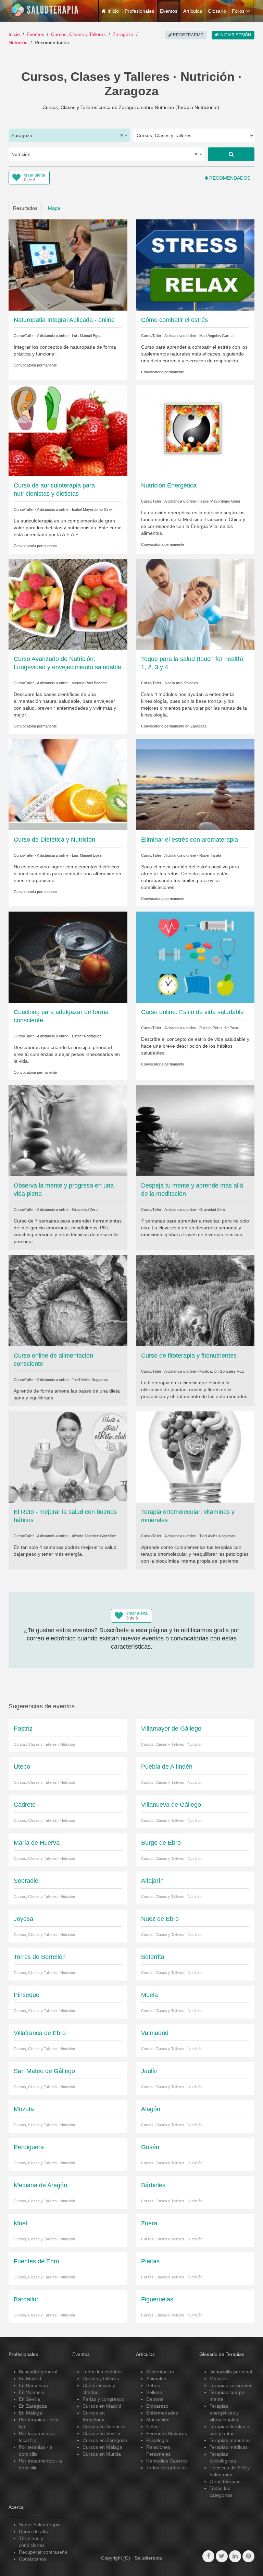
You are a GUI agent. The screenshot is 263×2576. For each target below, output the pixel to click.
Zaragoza (123, 34)
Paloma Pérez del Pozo (219, 1028)
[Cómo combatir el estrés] (195, 265)
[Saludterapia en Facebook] (208, 2556)
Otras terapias (225, 2481)
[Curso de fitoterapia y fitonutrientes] (195, 1300)
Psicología (157, 2440)
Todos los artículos (166, 2468)
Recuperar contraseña (43, 2552)
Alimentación (160, 2372)
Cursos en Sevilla (101, 2433)
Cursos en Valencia (103, 2427)
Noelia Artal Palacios (181, 683)
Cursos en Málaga (102, 2447)
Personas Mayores (167, 2433)
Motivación (158, 2420)
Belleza (154, 2392)
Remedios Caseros (167, 2461)
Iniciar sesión (235, 35)
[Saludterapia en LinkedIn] (235, 2556)
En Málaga (30, 2413)
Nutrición (18, 43)
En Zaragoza (33, 2406)
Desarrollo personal (231, 2372)
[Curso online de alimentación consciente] (68, 1300)
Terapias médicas (229, 2447)
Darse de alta (33, 2531)
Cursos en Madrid (102, 2406)
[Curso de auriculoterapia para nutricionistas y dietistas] (68, 430)
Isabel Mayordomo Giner (92, 509)
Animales (156, 2379)
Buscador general (38, 2372)
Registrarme (187, 35)
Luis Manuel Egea (87, 336)
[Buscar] (231, 154)
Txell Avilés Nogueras (90, 1380)
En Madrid (30, 2379)
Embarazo (157, 2406)
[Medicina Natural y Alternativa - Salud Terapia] (45, 10)
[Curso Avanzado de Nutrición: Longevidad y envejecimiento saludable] (68, 604)
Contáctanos (33, 2559)
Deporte (155, 2399)
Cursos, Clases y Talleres (78, 34)
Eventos (169, 11)
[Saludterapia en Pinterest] (248, 2556)
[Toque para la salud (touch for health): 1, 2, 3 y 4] (195, 604)
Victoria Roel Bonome (90, 683)
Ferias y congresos (103, 2399)
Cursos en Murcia (102, 2454)
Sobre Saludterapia (40, 2525)
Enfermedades (162, 2413)
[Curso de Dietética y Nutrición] (68, 784)
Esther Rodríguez (87, 1036)
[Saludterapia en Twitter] (222, 2556)
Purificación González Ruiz (222, 1371)
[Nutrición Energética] (195, 430)
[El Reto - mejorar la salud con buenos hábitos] (68, 1456)
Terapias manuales (230, 2440)
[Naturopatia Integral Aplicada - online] (68, 265)
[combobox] (69, 135)
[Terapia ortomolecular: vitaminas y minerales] (195, 1456)
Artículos (193, 11)
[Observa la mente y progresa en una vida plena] (68, 1130)
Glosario (217, 11)
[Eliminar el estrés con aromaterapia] (195, 784)
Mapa (54, 208)
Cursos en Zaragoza (105, 2440)
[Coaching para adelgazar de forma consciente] (68, 956)
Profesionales (139, 11)
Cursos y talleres (101, 2379)
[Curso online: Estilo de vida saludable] (195, 956)
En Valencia (32, 2392)
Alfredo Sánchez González (94, 1536)
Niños (152, 2427)
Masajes (219, 2379)
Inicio (14, 34)
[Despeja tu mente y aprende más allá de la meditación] (195, 1130)
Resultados (25, 208)
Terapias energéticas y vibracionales (224, 2413)
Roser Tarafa (210, 855)
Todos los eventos (102, 2372)
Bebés (153, 2385)
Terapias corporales (231, 2385)
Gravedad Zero (85, 1209)
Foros (238, 11)
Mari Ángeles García (216, 336)
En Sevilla (29, 2399)
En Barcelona (33, 2385)
